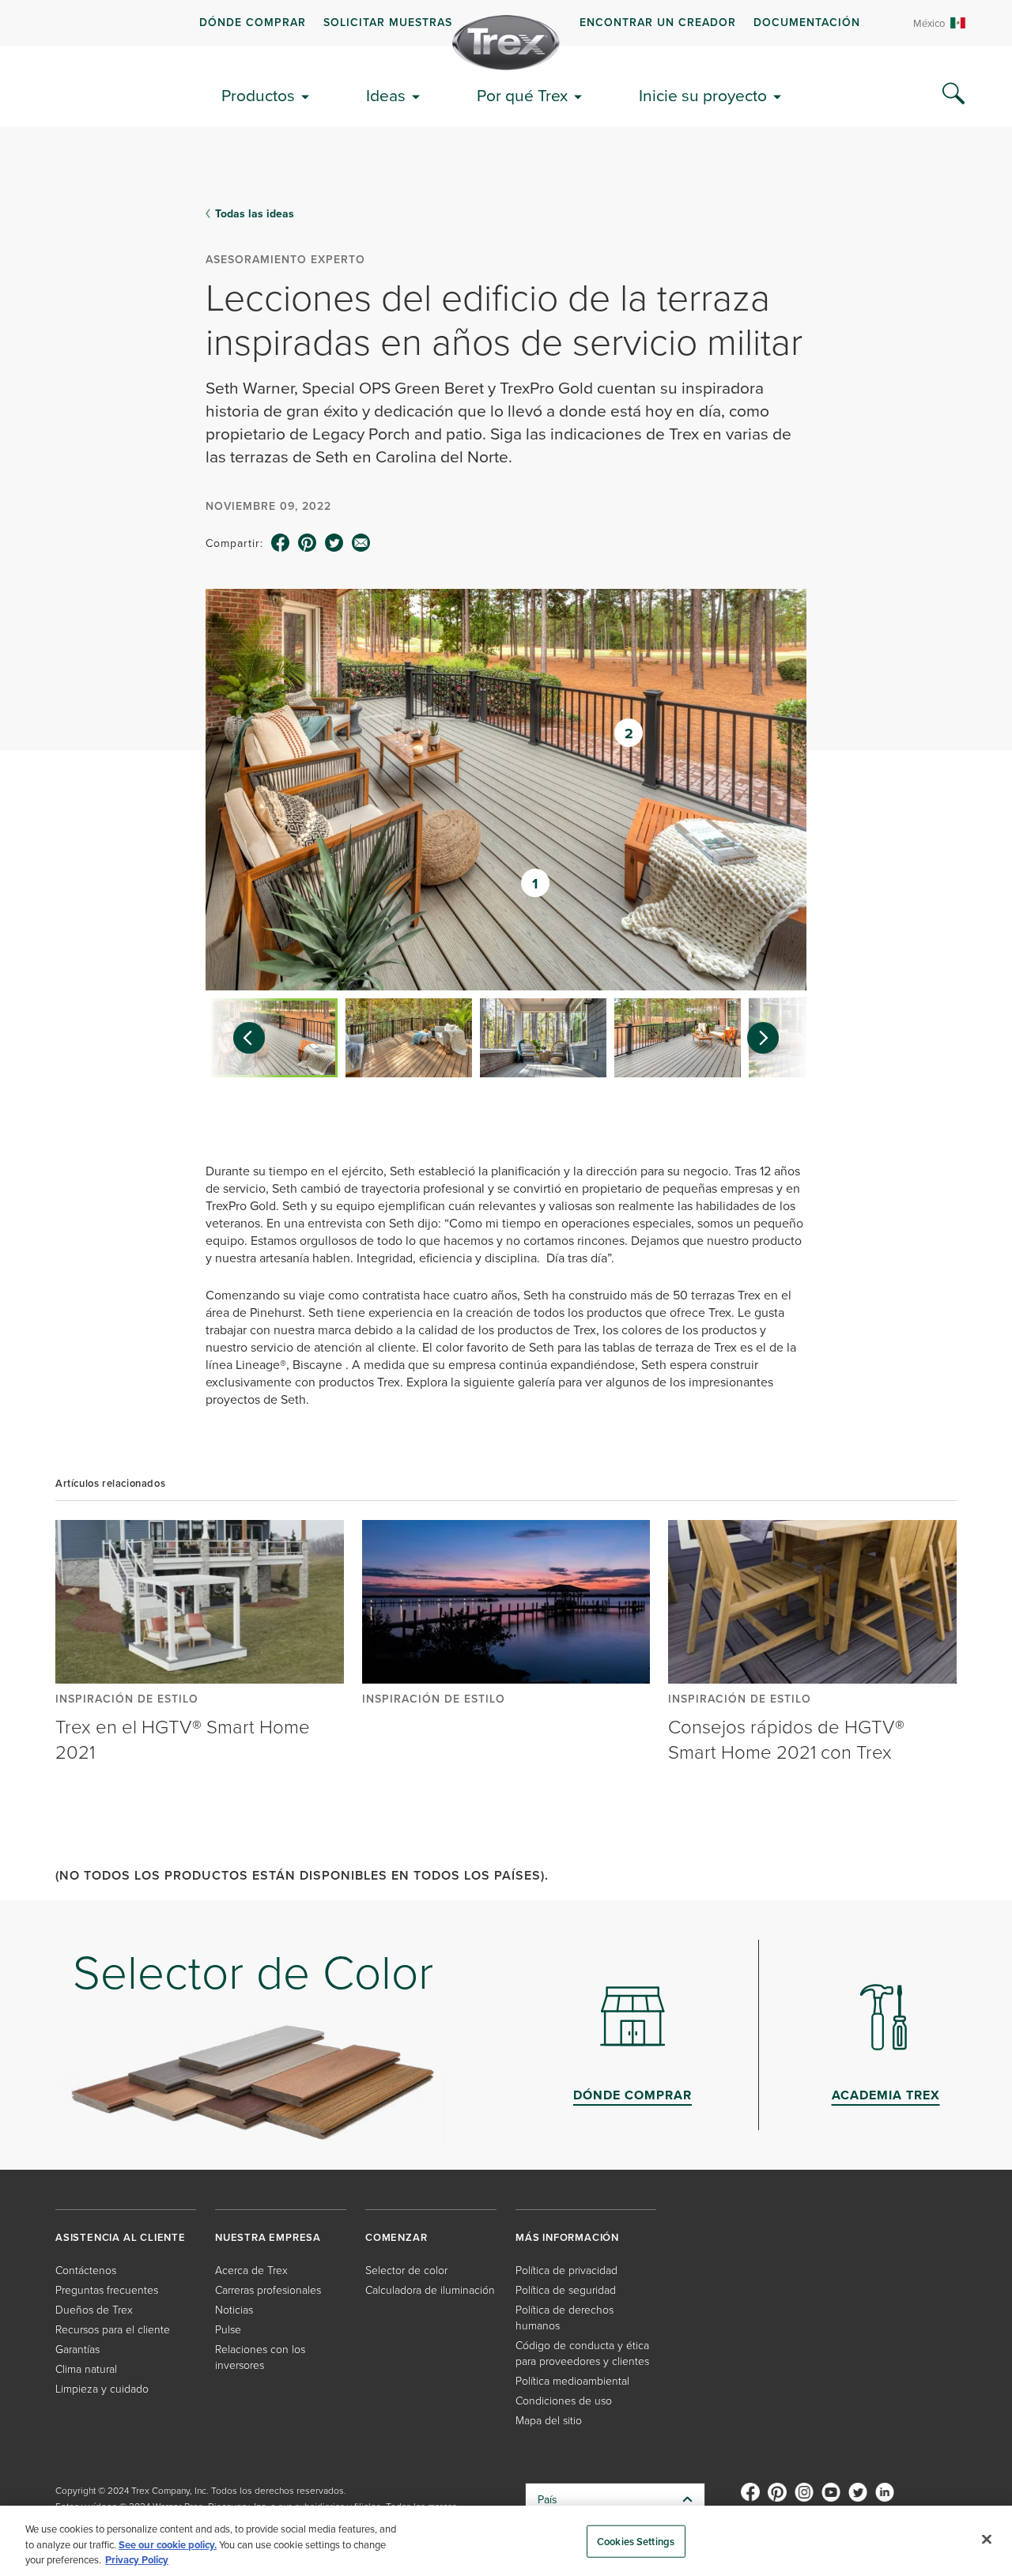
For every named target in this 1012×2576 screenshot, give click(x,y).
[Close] (987, 2539)
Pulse (228, 2329)
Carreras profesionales (268, 2289)
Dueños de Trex (94, 2309)
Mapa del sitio (549, 2420)
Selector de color (406, 2270)
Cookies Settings (636, 2541)
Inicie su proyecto (703, 95)
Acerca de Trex (251, 2270)
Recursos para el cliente (113, 2329)
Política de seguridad (566, 2289)
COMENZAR (396, 2237)
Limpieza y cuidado (102, 2388)
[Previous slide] (241, 1038)
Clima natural (86, 2369)
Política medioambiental (572, 2380)
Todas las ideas (255, 213)
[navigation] (506, 23)
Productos (258, 95)
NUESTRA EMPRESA (268, 2237)
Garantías (77, 2349)
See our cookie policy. (168, 2545)
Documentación (807, 22)
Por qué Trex (522, 95)
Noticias (234, 2309)
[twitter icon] (334, 543)
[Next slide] (771, 1038)
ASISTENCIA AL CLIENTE (121, 2237)
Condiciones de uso (564, 2400)
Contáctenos (86, 2270)
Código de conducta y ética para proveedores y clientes (582, 2353)
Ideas (386, 95)
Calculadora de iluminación (430, 2289)
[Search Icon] (953, 94)
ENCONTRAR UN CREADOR (658, 22)
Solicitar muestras (388, 22)
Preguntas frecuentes (107, 2289)
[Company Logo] (506, 43)
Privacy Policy (137, 2560)
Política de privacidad (566, 2270)
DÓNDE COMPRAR (253, 22)
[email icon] (361, 543)
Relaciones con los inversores (260, 2357)
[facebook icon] (281, 543)
